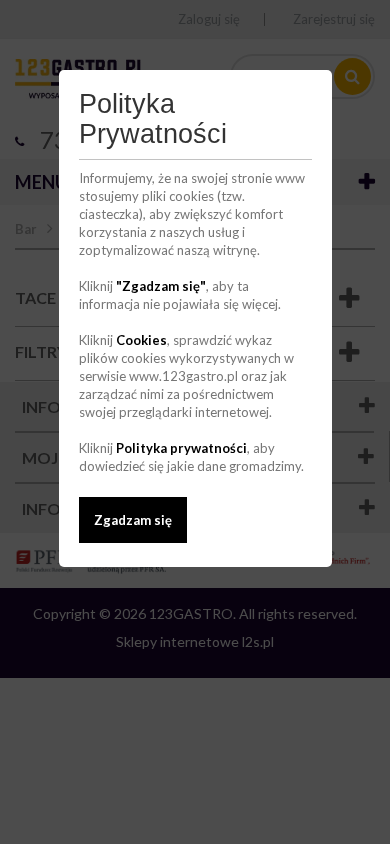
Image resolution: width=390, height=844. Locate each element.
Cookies (141, 340)
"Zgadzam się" (161, 286)
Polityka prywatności (181, 448)
